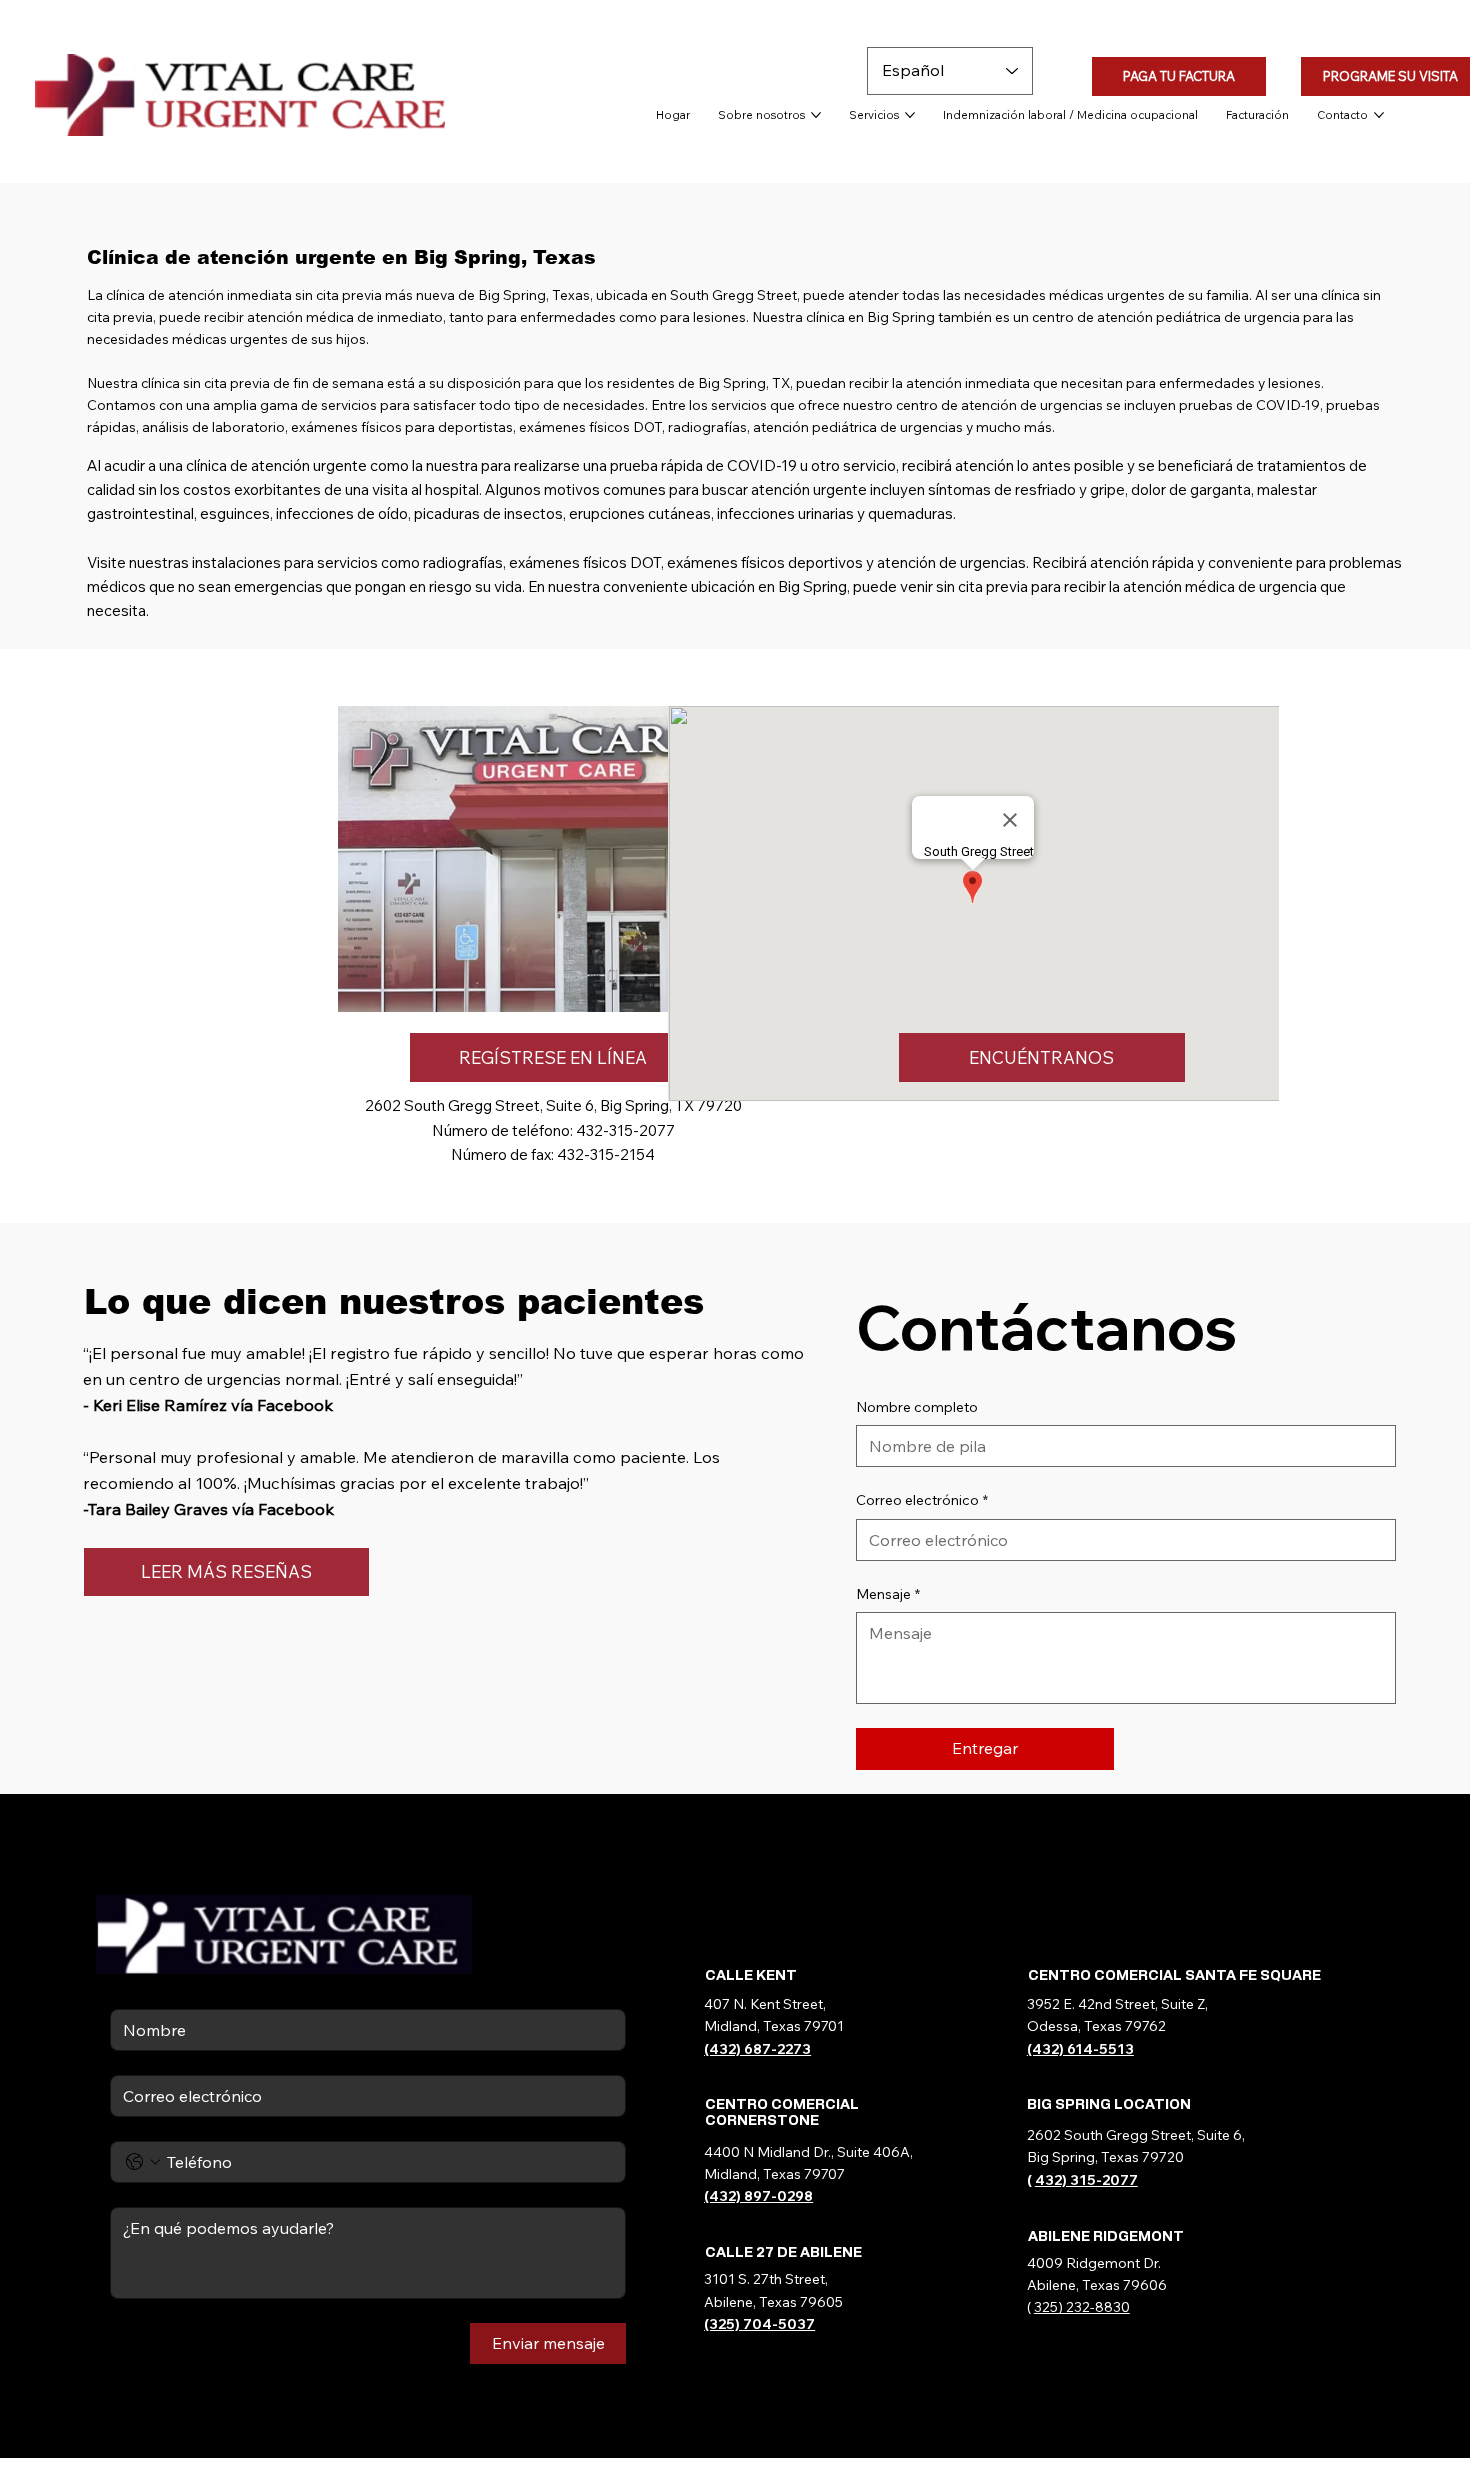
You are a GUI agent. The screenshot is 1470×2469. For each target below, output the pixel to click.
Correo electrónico (922, 1500)
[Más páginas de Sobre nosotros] (816, 115)
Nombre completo (917, 1407)
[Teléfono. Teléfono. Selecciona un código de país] (143, 2162)
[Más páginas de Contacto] (1379, 115)
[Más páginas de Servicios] (910, 115)
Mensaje (888, 1594)
